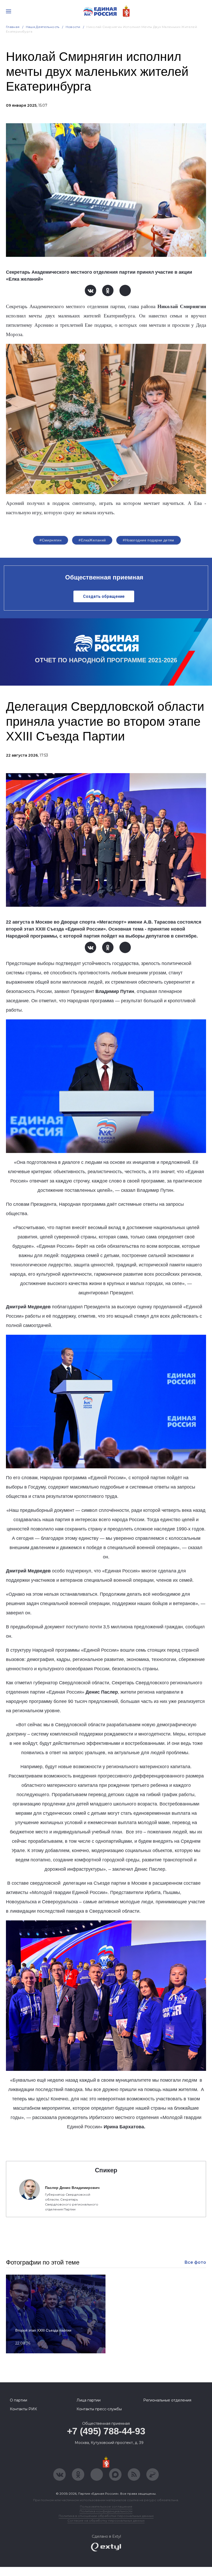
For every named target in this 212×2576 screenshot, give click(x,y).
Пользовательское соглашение (106, 2506)
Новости (73, 27)
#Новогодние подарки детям (149, 540)
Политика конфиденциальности (106, 2511)
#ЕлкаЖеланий (92, 540)
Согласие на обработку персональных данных (106, 2520)
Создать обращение (104, 596)
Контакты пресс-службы (99, 2409)
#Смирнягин (51, 540)
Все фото (195, 2262)
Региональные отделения (167, 2400)
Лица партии (89, 2400)
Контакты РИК (23, 2409)
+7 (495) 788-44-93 (106, 2431)
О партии (18, 2400)
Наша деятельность (43, 27)
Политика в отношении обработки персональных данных (106, 2516)
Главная (13, 27)
